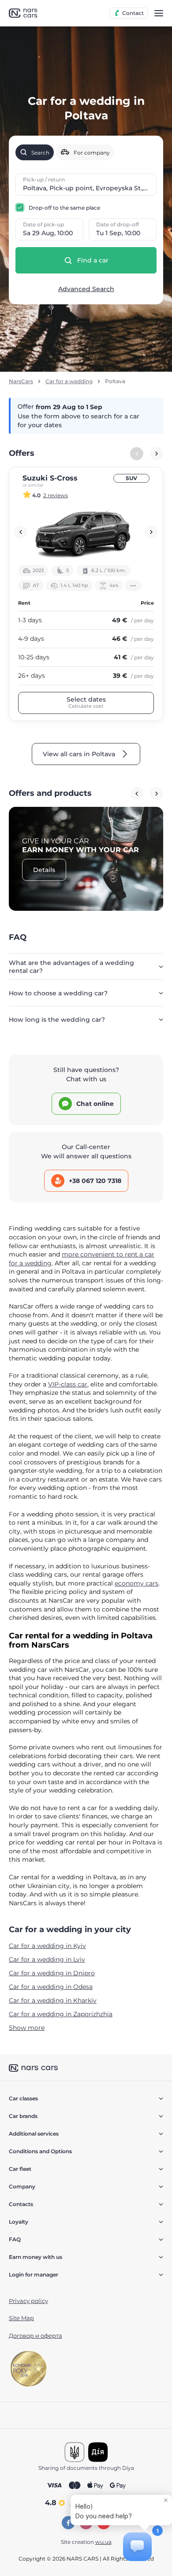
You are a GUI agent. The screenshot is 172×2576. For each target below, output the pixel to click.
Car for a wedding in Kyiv (47, 1946)
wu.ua (103, 2542)
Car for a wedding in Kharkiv (53, 2000)
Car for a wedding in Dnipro (52, 1973)
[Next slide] (157, 454)
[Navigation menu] (159, 13)
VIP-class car (68, 1384)
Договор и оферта (36, 2336)
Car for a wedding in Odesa (51, 1987)
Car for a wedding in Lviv (47, 1959)
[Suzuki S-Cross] (86, 532)
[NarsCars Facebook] (68, 2523)
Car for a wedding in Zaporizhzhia (61, 2014)
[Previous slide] (21, 532)
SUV (131, 478)
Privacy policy (28, 2301)
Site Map (21, 2318)
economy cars (136, 1583)
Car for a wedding (69, 381)
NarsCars (21, 381)
